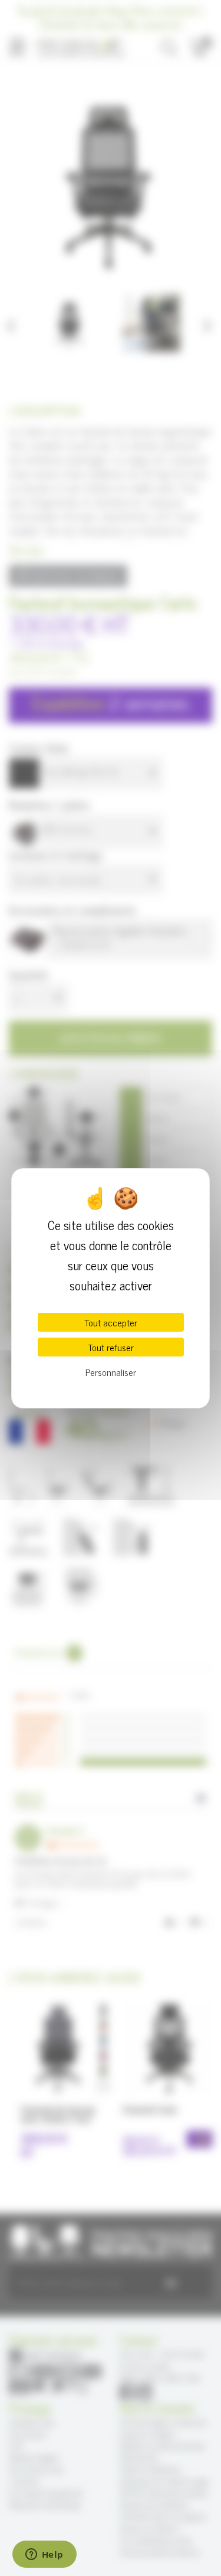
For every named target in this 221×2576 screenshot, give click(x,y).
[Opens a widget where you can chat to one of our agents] (44, 2555)
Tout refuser (111, 1347)
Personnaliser (111, 1372)
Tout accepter (111, 1322)
